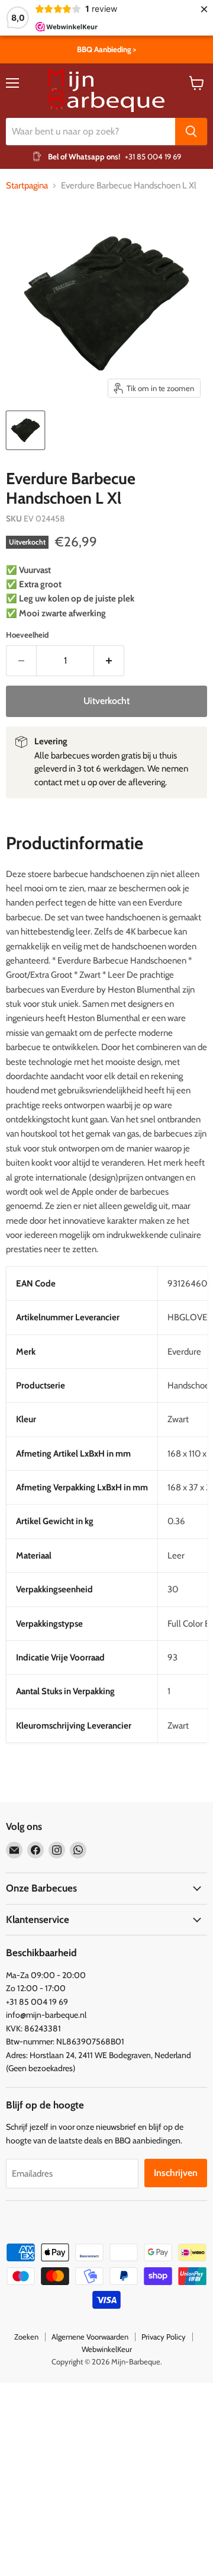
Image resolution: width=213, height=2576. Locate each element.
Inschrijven (176, 2173)
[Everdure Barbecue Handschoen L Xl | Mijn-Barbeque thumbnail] (25, 430)
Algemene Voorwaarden (90, 2337)
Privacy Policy (164, 2337)
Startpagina (27, 186)
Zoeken (26, 2337)
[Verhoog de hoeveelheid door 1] (109, 661)
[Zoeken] (191, 132)
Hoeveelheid (27, 635)
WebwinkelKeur (107, 2349)
